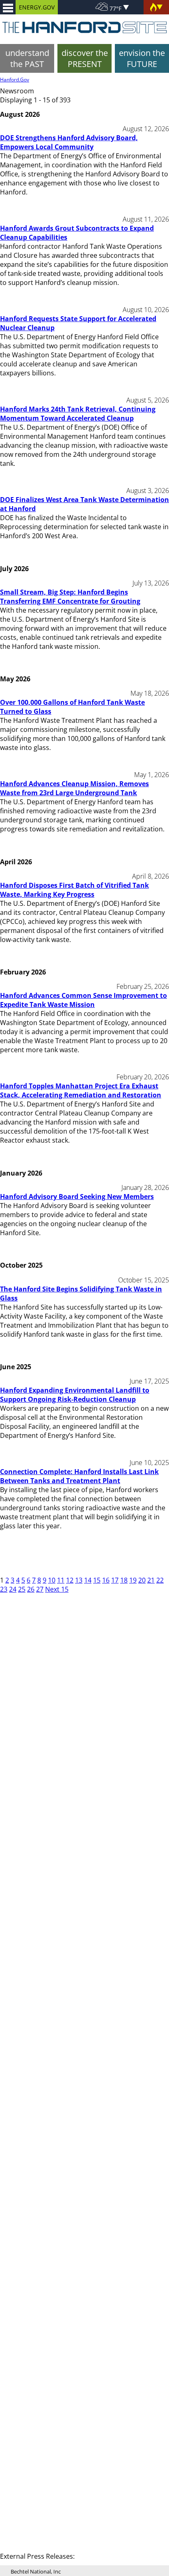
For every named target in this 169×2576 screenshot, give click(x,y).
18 (124, 1580)
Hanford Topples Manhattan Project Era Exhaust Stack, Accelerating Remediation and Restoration (81, 1090)
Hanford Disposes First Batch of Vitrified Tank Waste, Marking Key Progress (74, 890)
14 (88, 1580)
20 (142, 1580)
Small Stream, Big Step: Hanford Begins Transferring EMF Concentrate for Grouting (70, 597)
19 (133, 1580)
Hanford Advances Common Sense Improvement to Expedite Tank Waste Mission (83, 1000)
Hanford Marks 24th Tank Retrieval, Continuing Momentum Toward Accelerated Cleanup (78, 414)
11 (61, 1580)
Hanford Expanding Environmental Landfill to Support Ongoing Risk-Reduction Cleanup (75, 1395)
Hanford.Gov (15, 80)
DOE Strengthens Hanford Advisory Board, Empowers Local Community (69, 142)
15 (97, 1580)
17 (115, 1580)
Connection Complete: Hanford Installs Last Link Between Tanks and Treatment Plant (79, 1476)
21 (151, 1580)
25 (22, 1589)
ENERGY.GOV (37, 7)
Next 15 (57, 1589)
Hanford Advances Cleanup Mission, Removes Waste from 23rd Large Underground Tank (74, 788)
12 (70, 1580)
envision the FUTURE (142, 58)
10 (52, 1580)
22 (160, 1580)
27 (40, 1589)
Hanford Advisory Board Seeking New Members (77, 1197)
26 (31, 1589)
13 (79, 1580)
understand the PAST (27, 58)
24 (13, 1589)
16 (106, 1580)
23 (4, 1589)
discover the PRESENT (85, 58)
